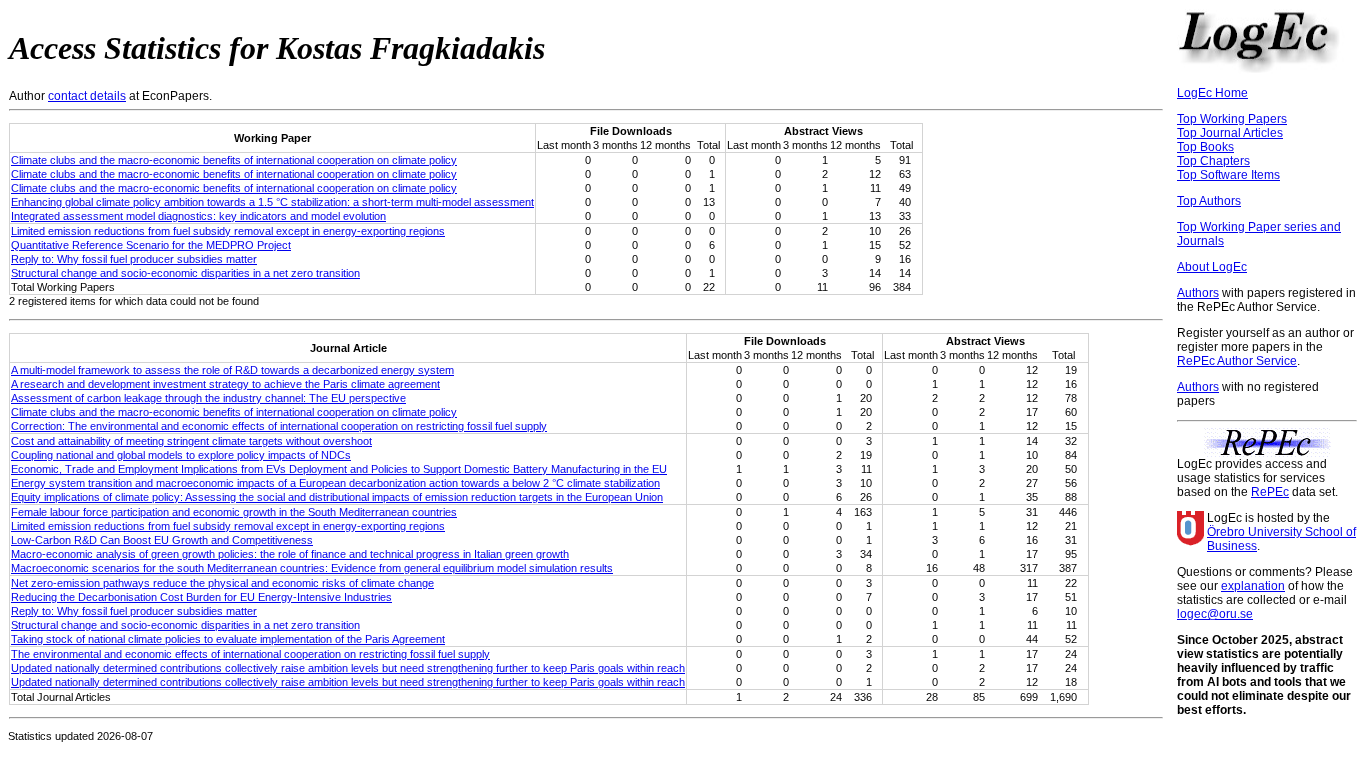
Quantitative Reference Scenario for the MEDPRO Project (151, 245)
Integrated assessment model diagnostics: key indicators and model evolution (198, 216)
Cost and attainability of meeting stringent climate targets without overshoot (191, 441)
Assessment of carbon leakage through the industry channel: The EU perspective (208, 398)
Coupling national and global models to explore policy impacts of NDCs (181, 455)
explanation (1253, 586)
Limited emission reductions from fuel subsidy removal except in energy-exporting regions (228, 231)
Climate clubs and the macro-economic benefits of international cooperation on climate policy (234, 160)
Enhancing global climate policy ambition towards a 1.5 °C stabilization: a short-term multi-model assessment (272, 202)
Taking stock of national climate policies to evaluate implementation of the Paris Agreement (228, 639)
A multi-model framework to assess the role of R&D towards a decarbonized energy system (232, 370)
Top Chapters (1213, 161)
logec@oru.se (1215, 614)
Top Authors (1209, 201)
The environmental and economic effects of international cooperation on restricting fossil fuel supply (250, 654)
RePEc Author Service (1237, 361)
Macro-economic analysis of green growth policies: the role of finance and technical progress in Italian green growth (290, 554)
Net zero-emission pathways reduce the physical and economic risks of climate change (222, 583)
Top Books (1205, 147)
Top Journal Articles (1230, 133)
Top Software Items (1228, 175)
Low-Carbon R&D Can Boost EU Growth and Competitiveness (162, 540)
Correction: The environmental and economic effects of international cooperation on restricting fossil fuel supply (279, 426)
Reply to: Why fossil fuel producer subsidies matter (134, 259)
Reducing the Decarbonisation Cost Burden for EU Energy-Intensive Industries (201, 597)
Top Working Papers (1232, 119)
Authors (1198, 293)
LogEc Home (1212, 93)
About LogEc (1212, 267)
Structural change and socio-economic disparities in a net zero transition (185, 273)
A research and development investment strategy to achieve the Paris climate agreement (225, 384)
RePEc (1270, 492)
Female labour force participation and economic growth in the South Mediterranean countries (234, 512)
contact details (87, 96)
